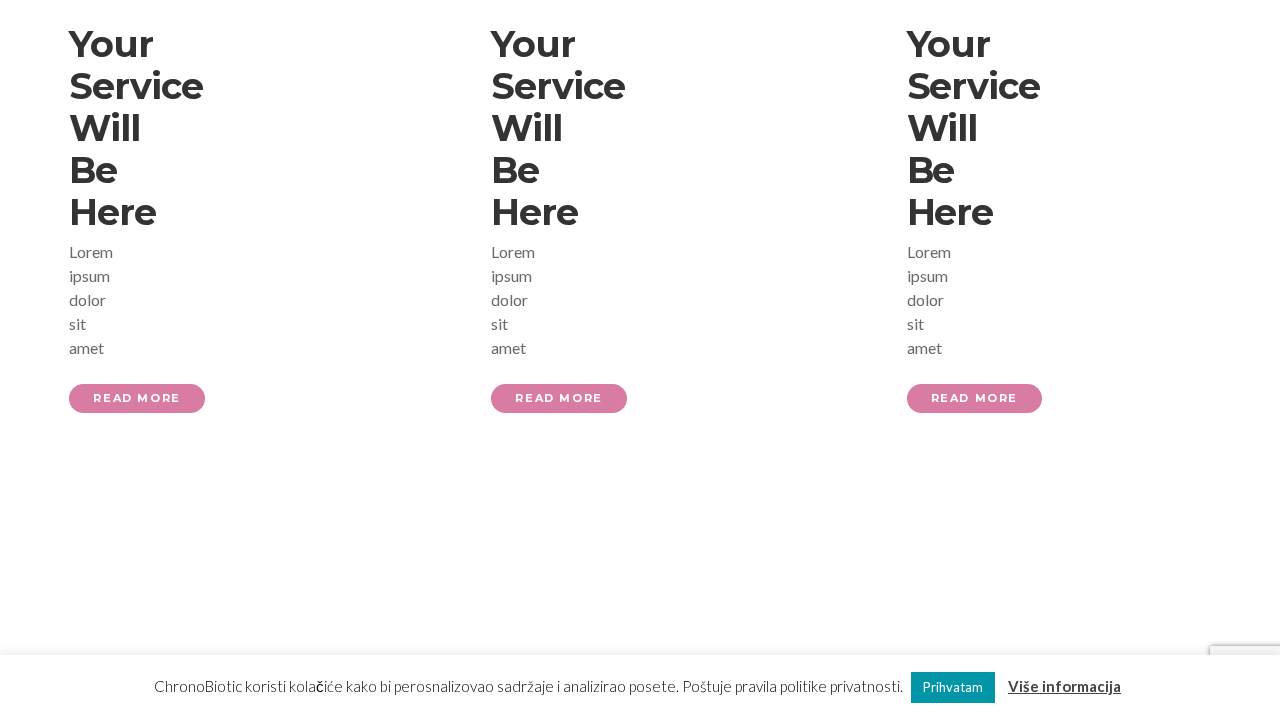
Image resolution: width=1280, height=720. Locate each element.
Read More (136, 398)
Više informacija (1064, 686)
